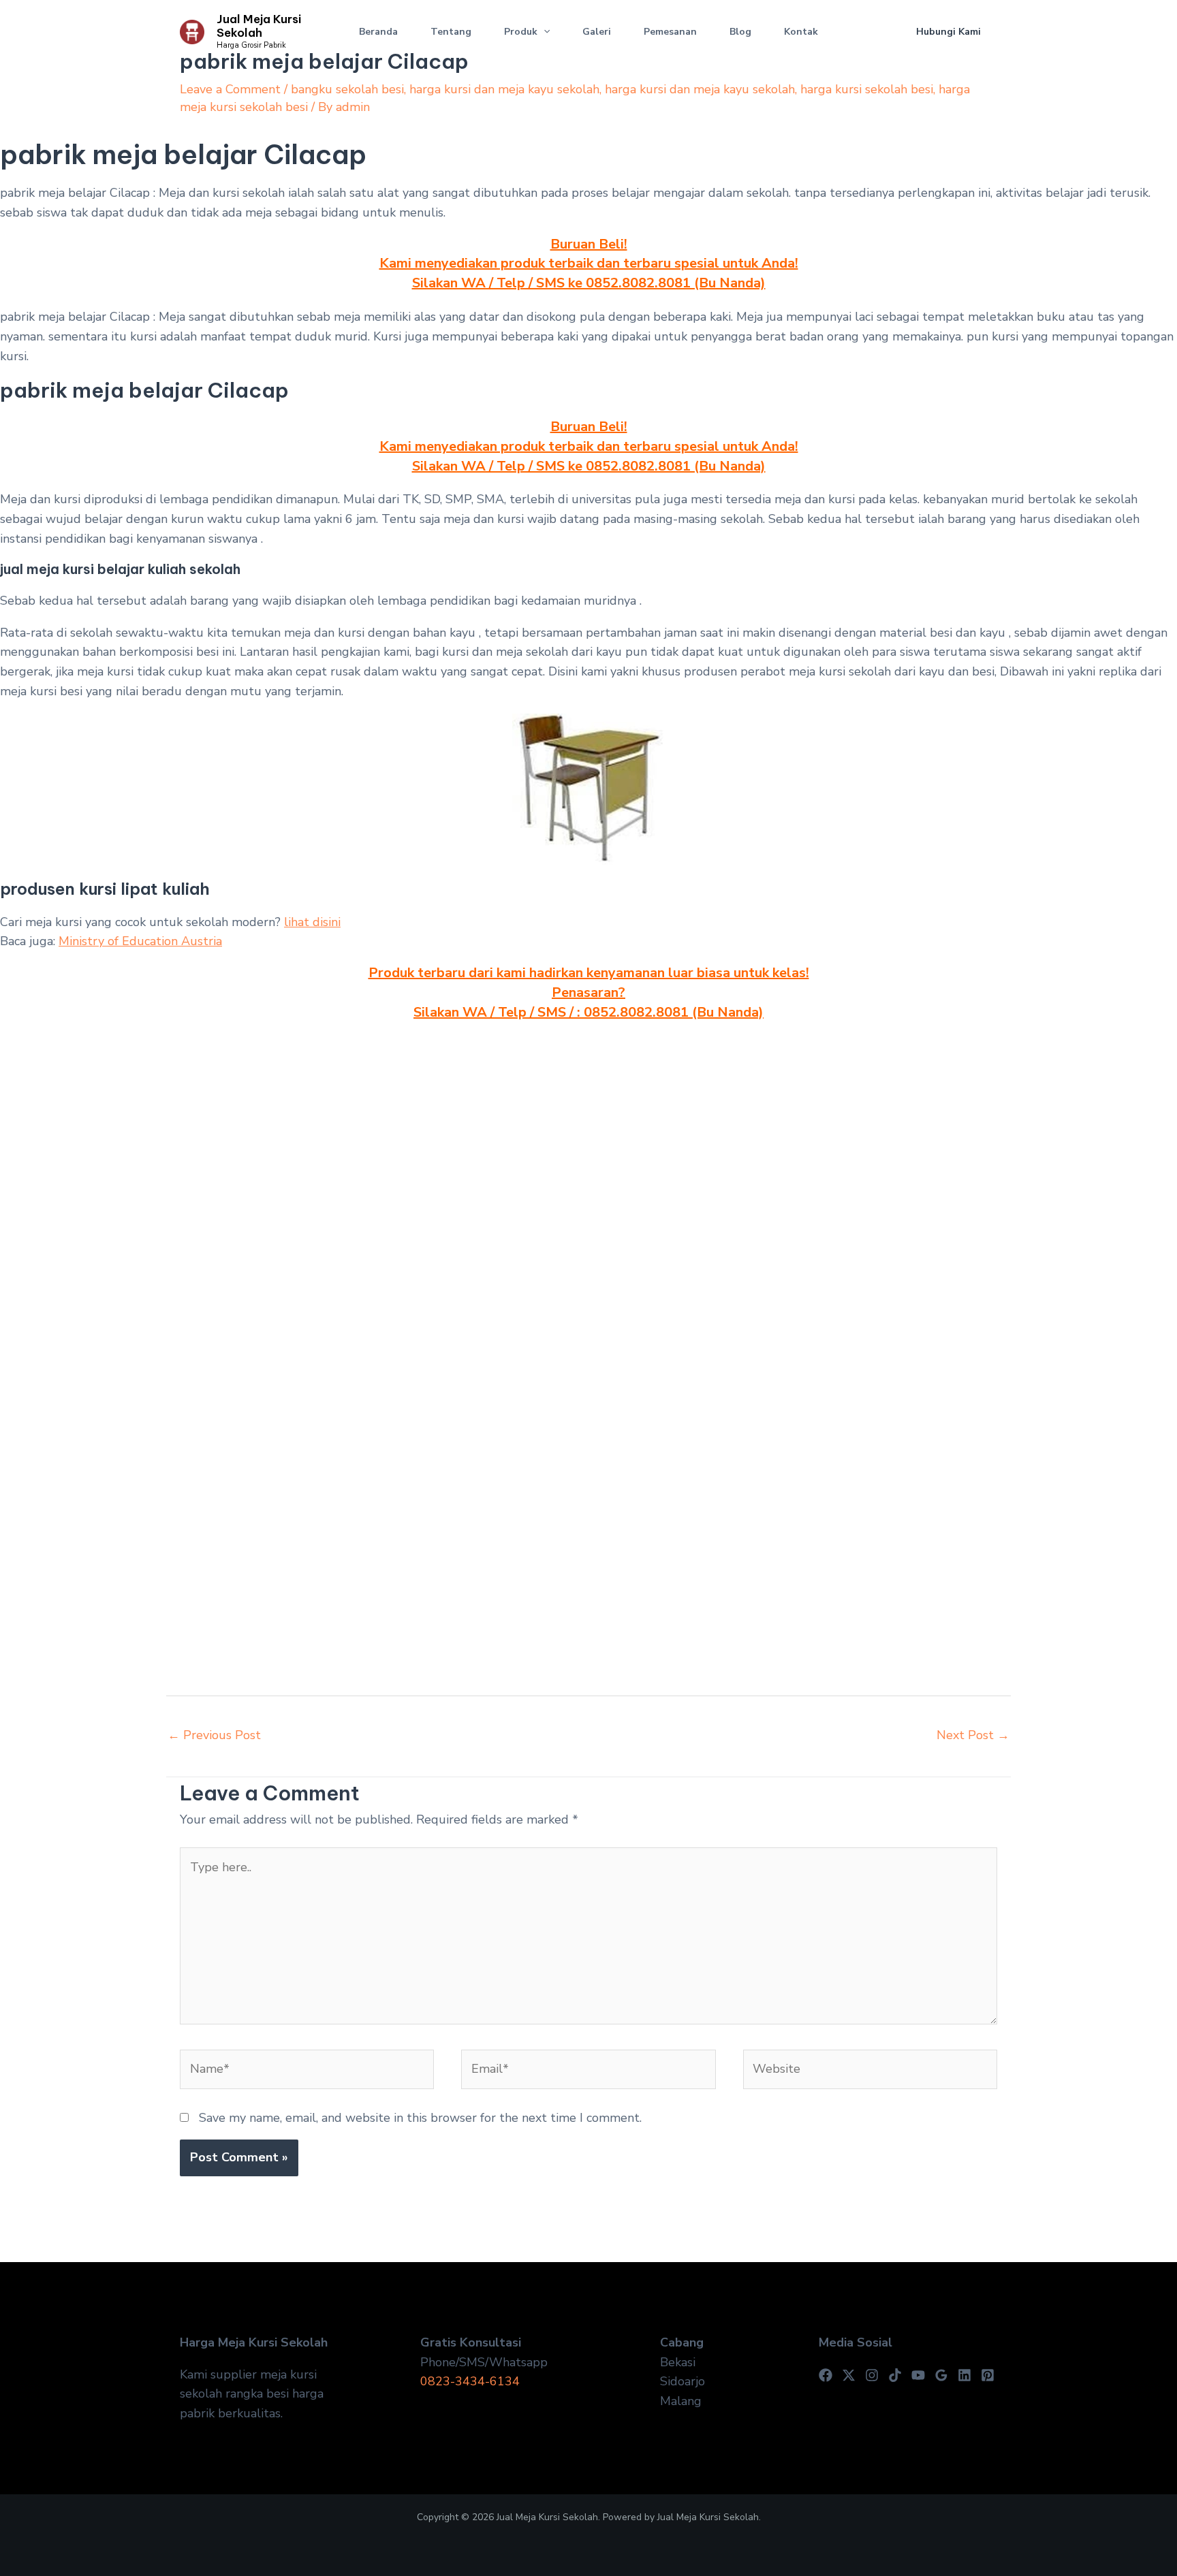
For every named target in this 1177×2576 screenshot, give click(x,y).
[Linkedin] (964, 2375)
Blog (740, 32)
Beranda (378, 32)
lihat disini (312, 922)
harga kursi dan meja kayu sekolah (504, 89)
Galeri (597, 32)
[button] (544, 32)
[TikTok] (895, 2375)
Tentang (451, 32)
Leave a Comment (230, 89)
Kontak (801, 32)
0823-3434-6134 (470, 2381)
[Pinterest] (988, 2375)
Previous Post (214, 1735)
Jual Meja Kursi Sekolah (259, 26)
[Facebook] (826, 2375)
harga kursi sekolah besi (867, 89)
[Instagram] (872, 2375)
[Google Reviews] (941, 2375)
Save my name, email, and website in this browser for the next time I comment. (420, 2118)
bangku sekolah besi (347, 89)
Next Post (973, 1735)
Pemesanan (670, 32)
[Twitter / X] (849, 2375)
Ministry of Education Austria (140, 941)
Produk (521, 32)
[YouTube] (918, 2375)
